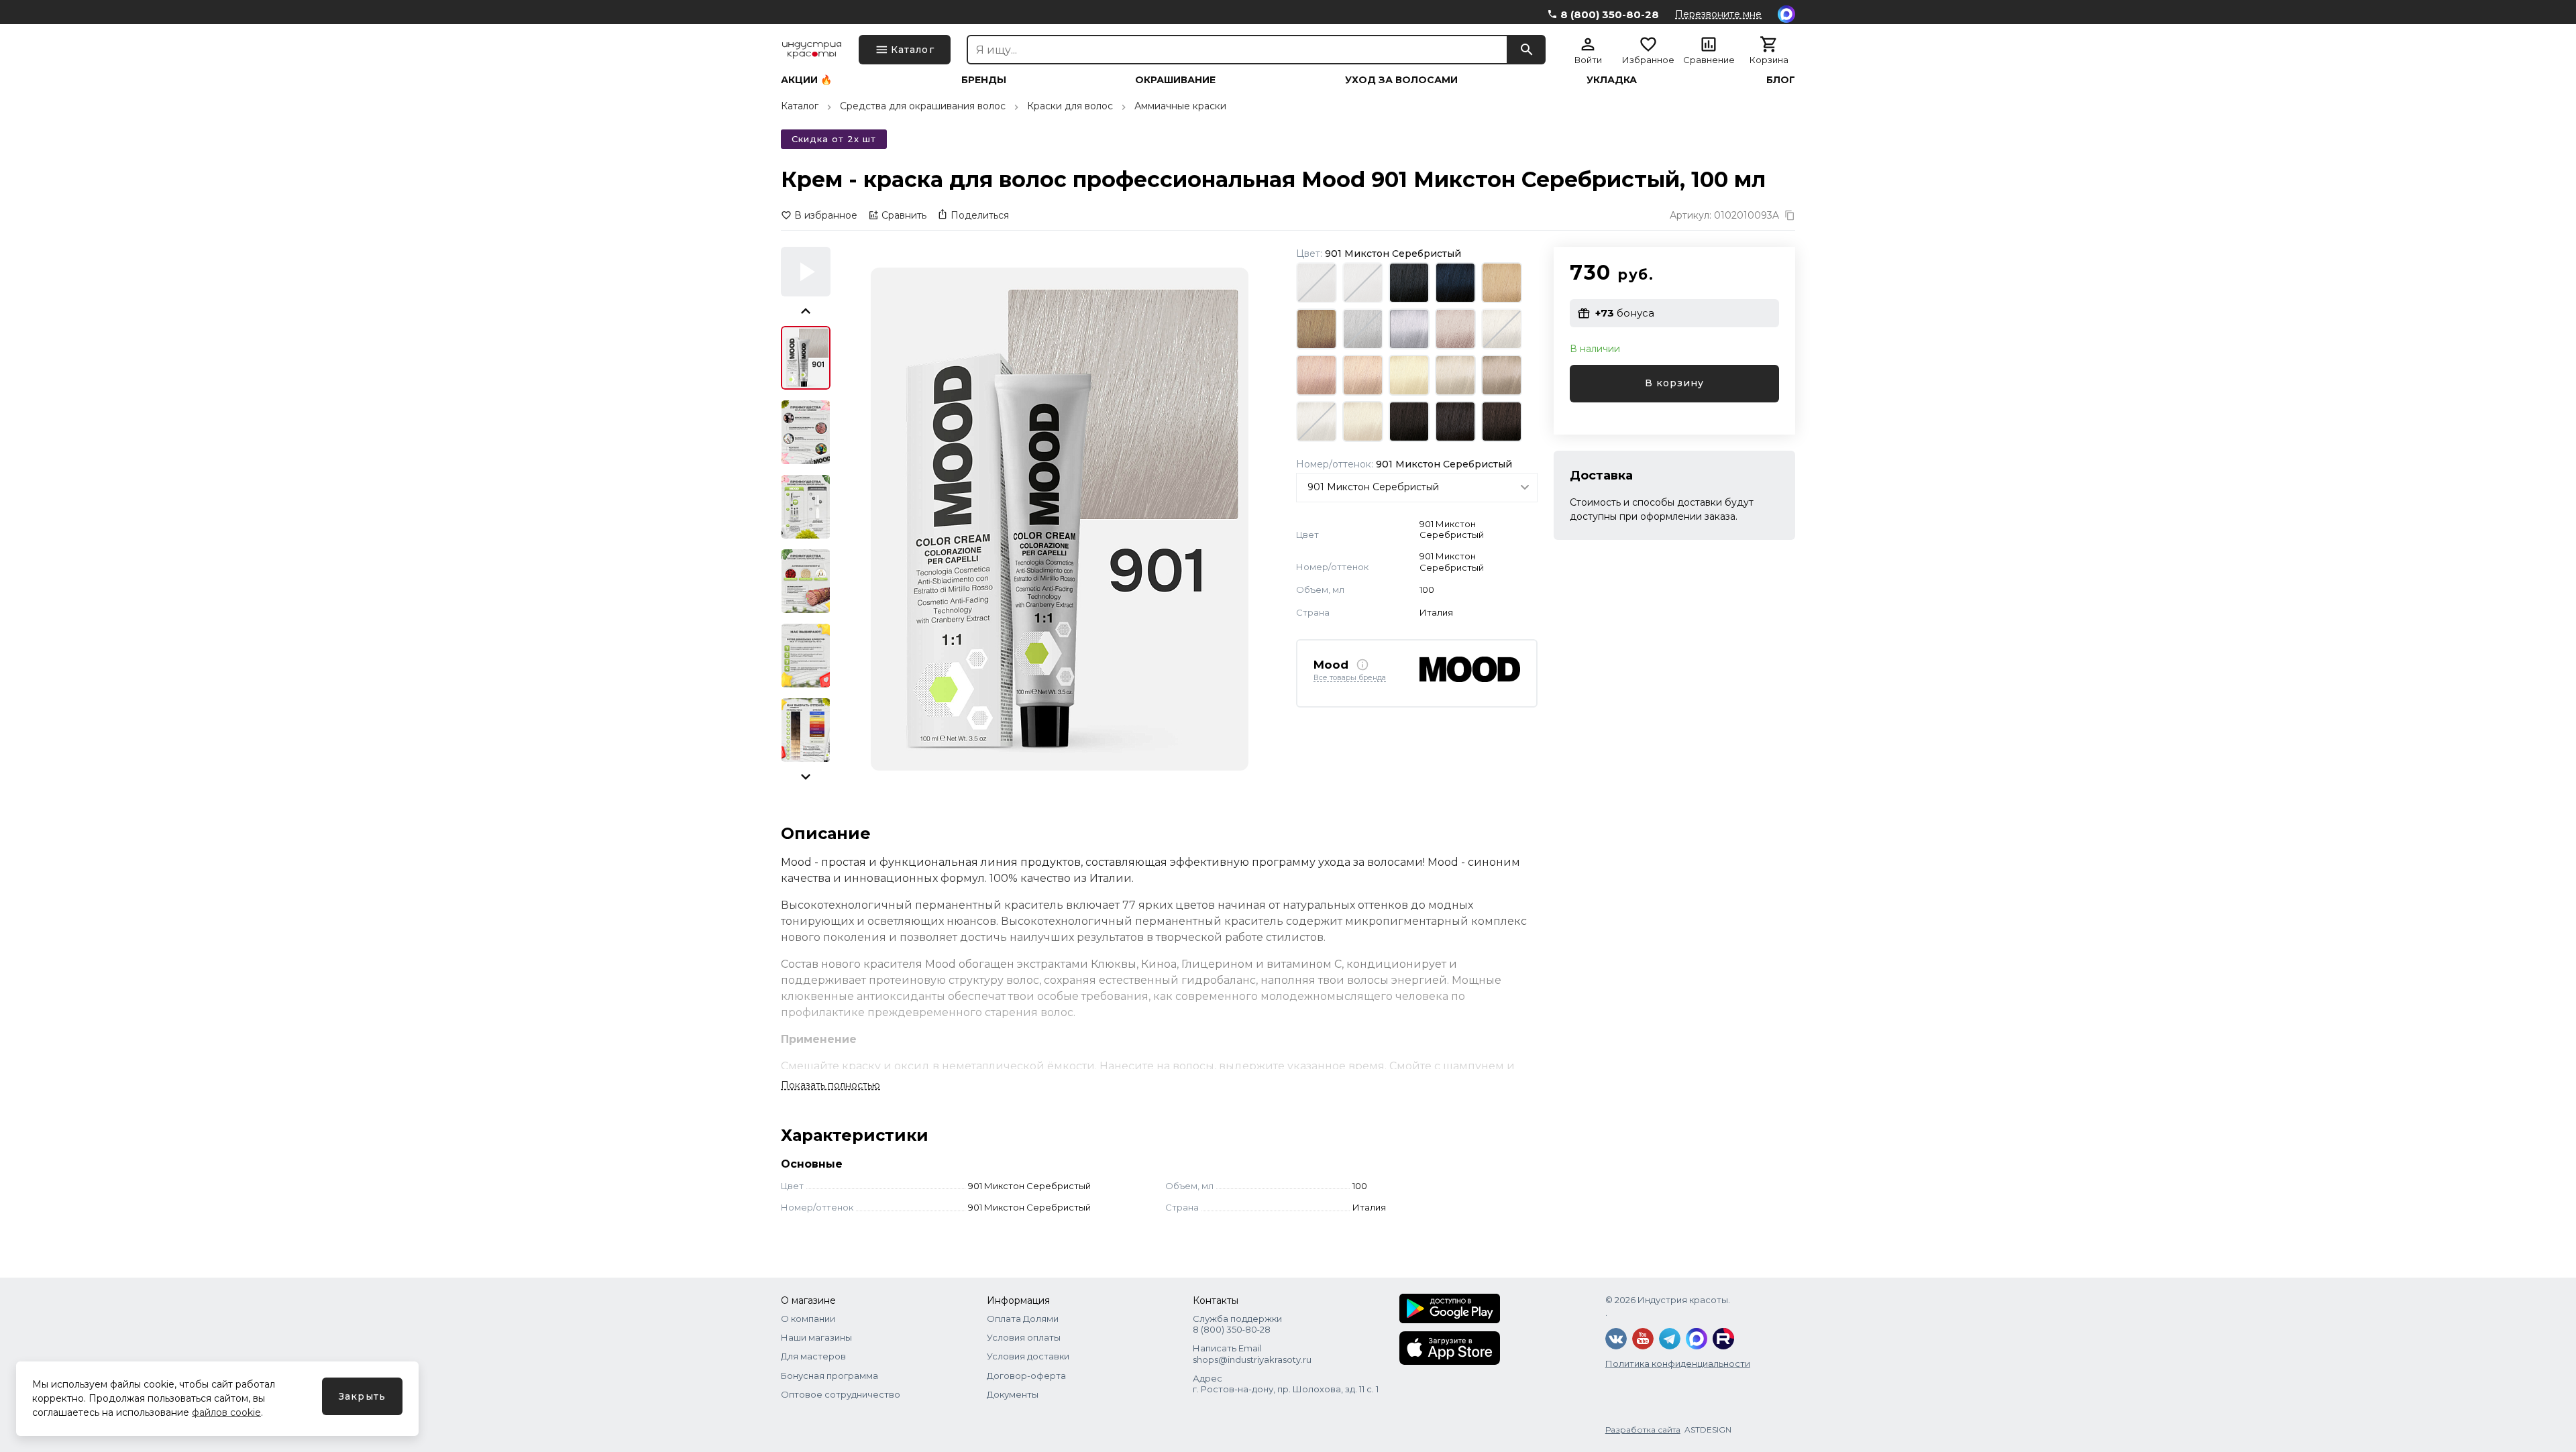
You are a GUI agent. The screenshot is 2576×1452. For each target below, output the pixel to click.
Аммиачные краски (1180, 106)
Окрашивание (1175, 80)
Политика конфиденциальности (1678, 1363)
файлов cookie (226, 1412)
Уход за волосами (1401, 80)
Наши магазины (816, 1337)
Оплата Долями (1023, 1319)
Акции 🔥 (806, 80)
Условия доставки (1028, 1356)
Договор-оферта (1026, 1376)
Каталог (800, 106)
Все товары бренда (1350, 678)
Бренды (984, 80)
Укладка (1612, 80)
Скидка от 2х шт (834, 139)
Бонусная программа (829, 1376)
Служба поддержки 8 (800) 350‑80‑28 (1237, 1324)
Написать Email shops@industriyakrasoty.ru (1252, 1353)
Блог (1781, 80)
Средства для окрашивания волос (923, 106)
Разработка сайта (1643, 1430)
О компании (808, 1319)
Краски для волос (1070, 106)
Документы (1013, 1394)
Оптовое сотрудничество (841, 1394)
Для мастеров (813, 1356)
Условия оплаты (1024, 1337)
